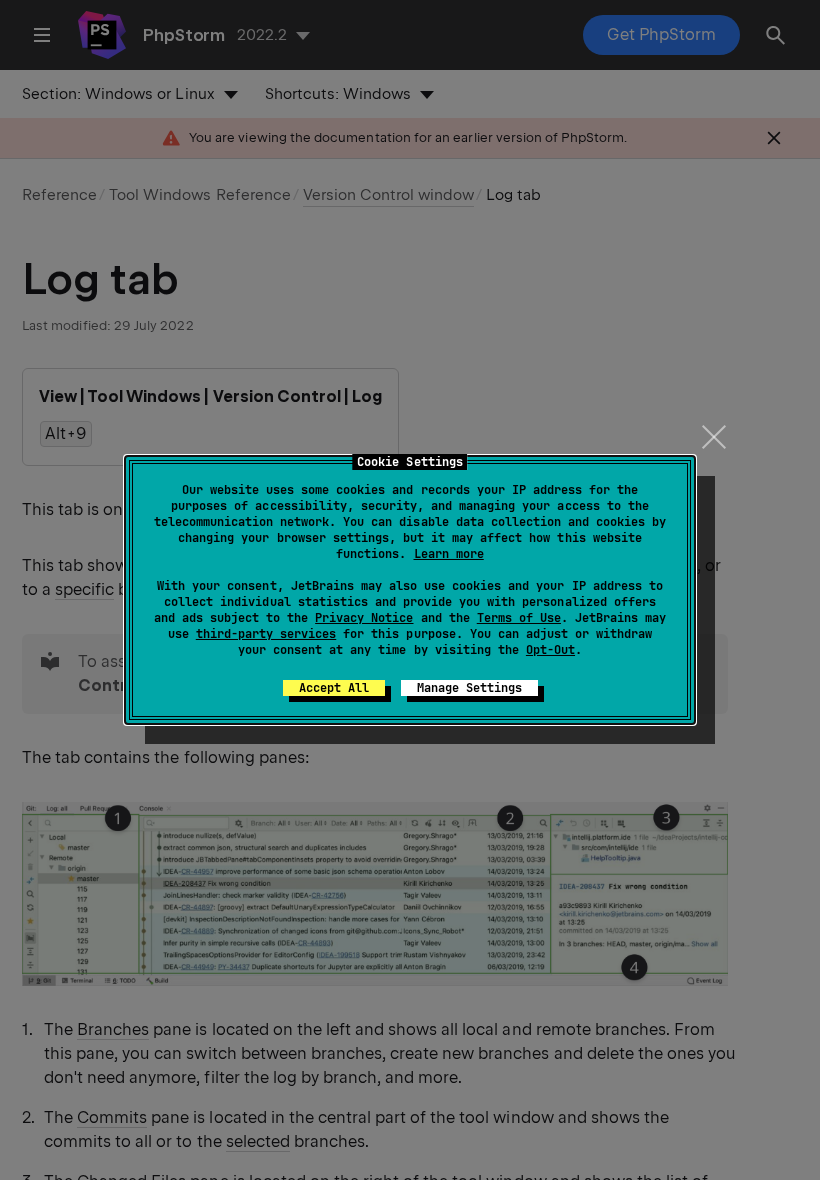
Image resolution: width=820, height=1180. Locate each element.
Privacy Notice (364, 618)
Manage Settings (469, 688)
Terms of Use (519, 618)
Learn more (449, 554)
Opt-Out (550, 650)
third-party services (266, 634)
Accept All (334, 688)
